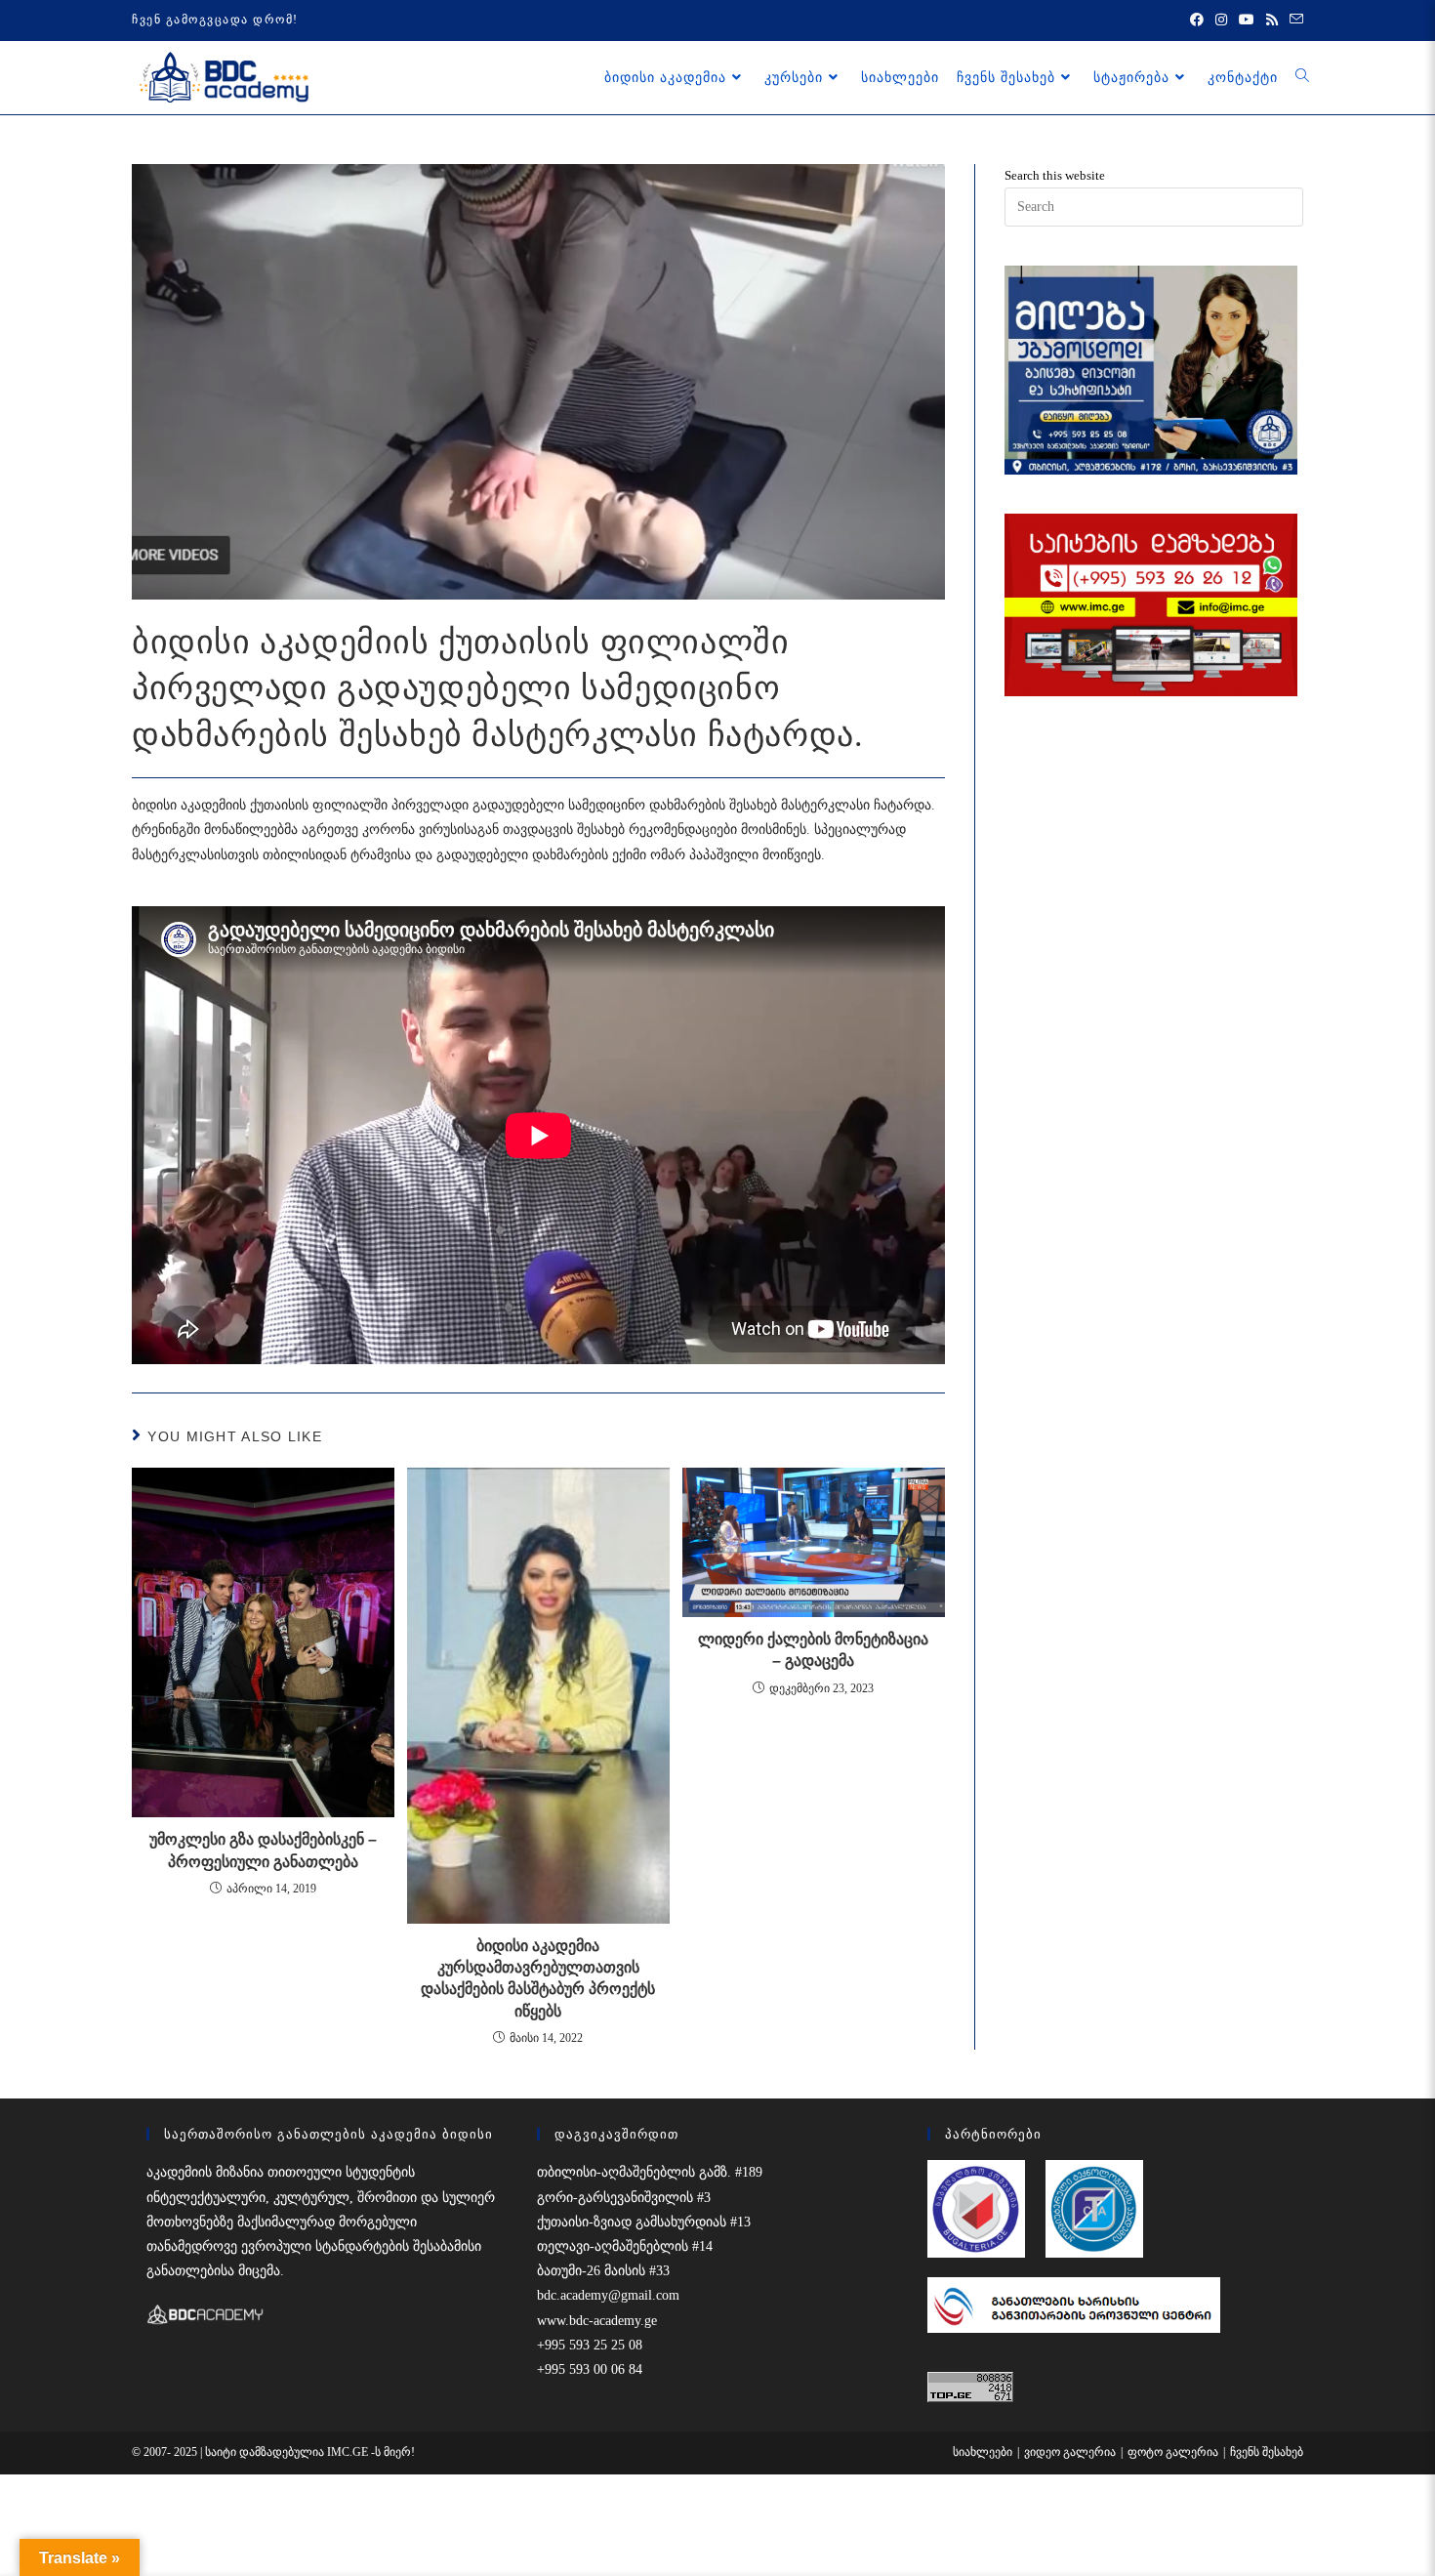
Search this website (1055, 175)
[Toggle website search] (1302, 77)
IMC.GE (349, 2452)
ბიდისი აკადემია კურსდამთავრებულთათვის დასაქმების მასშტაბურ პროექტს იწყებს (538, 1978)
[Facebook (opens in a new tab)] (1197, 21)
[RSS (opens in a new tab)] (1272, 21)
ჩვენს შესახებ (1267, 2452)
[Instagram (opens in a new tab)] (1221, 21)
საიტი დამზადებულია (266, 2452)
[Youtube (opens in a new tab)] (1247, 21)
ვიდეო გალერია (1070, 2452)
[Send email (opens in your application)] (1293, 21)
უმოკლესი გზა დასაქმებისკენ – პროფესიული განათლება (263, 1850)
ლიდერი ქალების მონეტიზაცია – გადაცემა (813, 1650)
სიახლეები (983, 2452)
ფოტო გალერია (1173, 2452)
